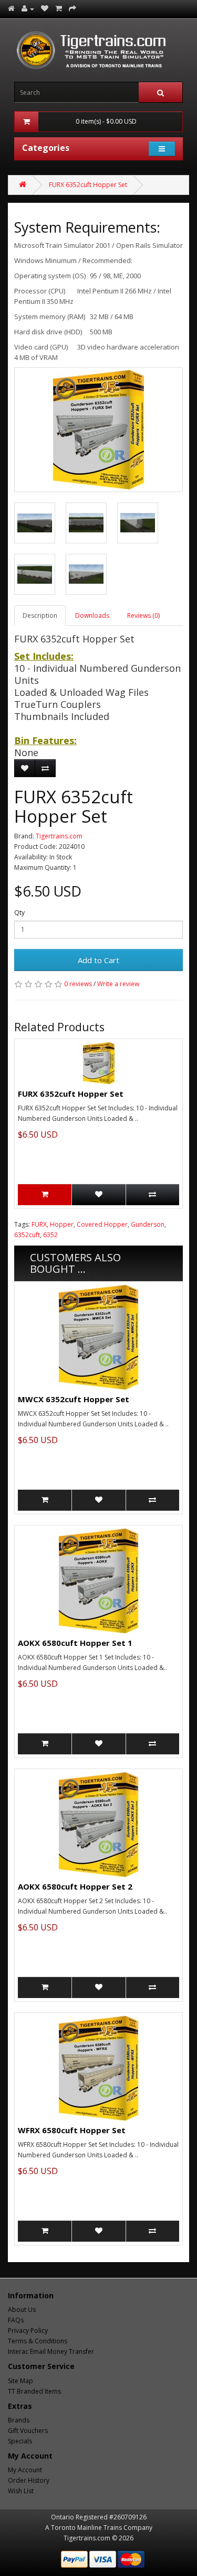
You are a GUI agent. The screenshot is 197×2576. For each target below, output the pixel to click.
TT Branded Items (34, 2391)
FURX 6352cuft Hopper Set (88, 185)
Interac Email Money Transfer (51, 2351)
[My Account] (28, 9)
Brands (19, 2420)
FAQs (16, 2320)
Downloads (92, 615)
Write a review (118, 984)
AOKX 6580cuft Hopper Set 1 (75, 1643)
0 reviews (78, 984)
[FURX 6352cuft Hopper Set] (98, 430)
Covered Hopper (102, 1224)
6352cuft (27, 1235)
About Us (22, 2310)
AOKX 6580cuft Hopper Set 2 (75, 1886)
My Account (25, 2470)
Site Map (20, 2381)
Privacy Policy (28, 2331)
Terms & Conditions (38, 2341)
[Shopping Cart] (59, 9)
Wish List (21, 2491)
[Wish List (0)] (45, 9)
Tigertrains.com (59, 836)
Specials (20, 2441)
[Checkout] (72, 9)
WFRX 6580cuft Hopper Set (72, 2130)
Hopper (62, 1224)
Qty (19, 913)
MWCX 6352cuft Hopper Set (74, 1399)
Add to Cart (98, 960)
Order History (29, 2480)
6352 (50, 1235)
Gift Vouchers (28, 2431)
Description (40, 615)
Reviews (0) (143, 615)
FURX (39, 1224)
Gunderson (148, 1224)
